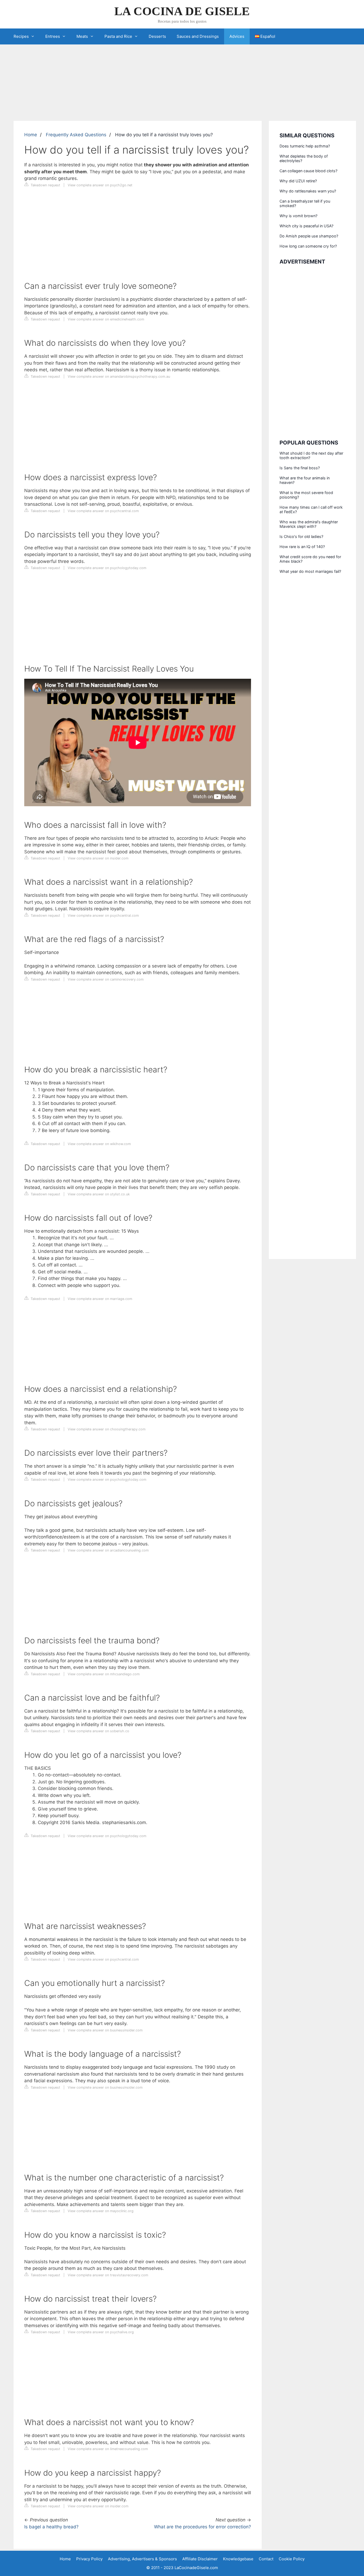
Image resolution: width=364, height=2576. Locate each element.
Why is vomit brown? (298, 216)
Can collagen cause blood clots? (308, 171)
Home (31, 135)
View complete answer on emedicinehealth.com (106, 319)
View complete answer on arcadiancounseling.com (108, 1550)
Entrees (53, 36)
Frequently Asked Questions (76, 135)
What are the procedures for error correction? (203, 2527)
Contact (266, 2559)
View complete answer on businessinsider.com (105, 2030)
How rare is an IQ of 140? (302, 547)
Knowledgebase (238, 2559)
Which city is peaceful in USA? (306, 226)
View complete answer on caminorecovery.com (106, 979)
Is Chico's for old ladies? (301, 536)
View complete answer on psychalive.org (101, 2332)
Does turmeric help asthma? (305, 146)
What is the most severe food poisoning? (306, 495)
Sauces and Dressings (198, 36)
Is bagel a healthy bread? (51, 2527)
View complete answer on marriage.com (100, 1299)
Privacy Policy (89, 2559)
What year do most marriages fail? (310, 571)
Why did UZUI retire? (298, 181)
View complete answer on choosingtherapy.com (107, 1429)
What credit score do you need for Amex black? (310, 559)
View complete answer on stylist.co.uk (99, 1194)
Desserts (157, 36)
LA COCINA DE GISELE (182, 11)
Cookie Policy (292, 2559)
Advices (237, 36)
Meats (82, 36)
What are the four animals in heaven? (305, 480)
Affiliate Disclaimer (200, 2559)
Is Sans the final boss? (300, 468)
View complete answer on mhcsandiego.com (104, 1674)
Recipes (21, 36)
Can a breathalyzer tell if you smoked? (305, 203)
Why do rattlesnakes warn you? (308, 191)
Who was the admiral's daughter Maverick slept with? (309, 524)
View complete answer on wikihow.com (99, 1144)
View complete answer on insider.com (98, 858)
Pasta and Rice (118, 36)
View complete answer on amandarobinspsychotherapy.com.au (119, 376)
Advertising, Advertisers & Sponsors (142, 2559)
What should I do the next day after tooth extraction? (311, 455)
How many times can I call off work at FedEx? (311, 509)
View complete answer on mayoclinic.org (101, 2211)
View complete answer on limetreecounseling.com (108, 2449)
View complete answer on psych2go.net (100, 185)
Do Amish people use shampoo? (309, 236)
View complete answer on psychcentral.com (103, 511)
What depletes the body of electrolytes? (304, 158)
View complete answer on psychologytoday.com (107, 568)
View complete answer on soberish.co (98, 1731)
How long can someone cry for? (308, 246)
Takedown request (45, 185)
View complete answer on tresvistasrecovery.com (108, 2275)
